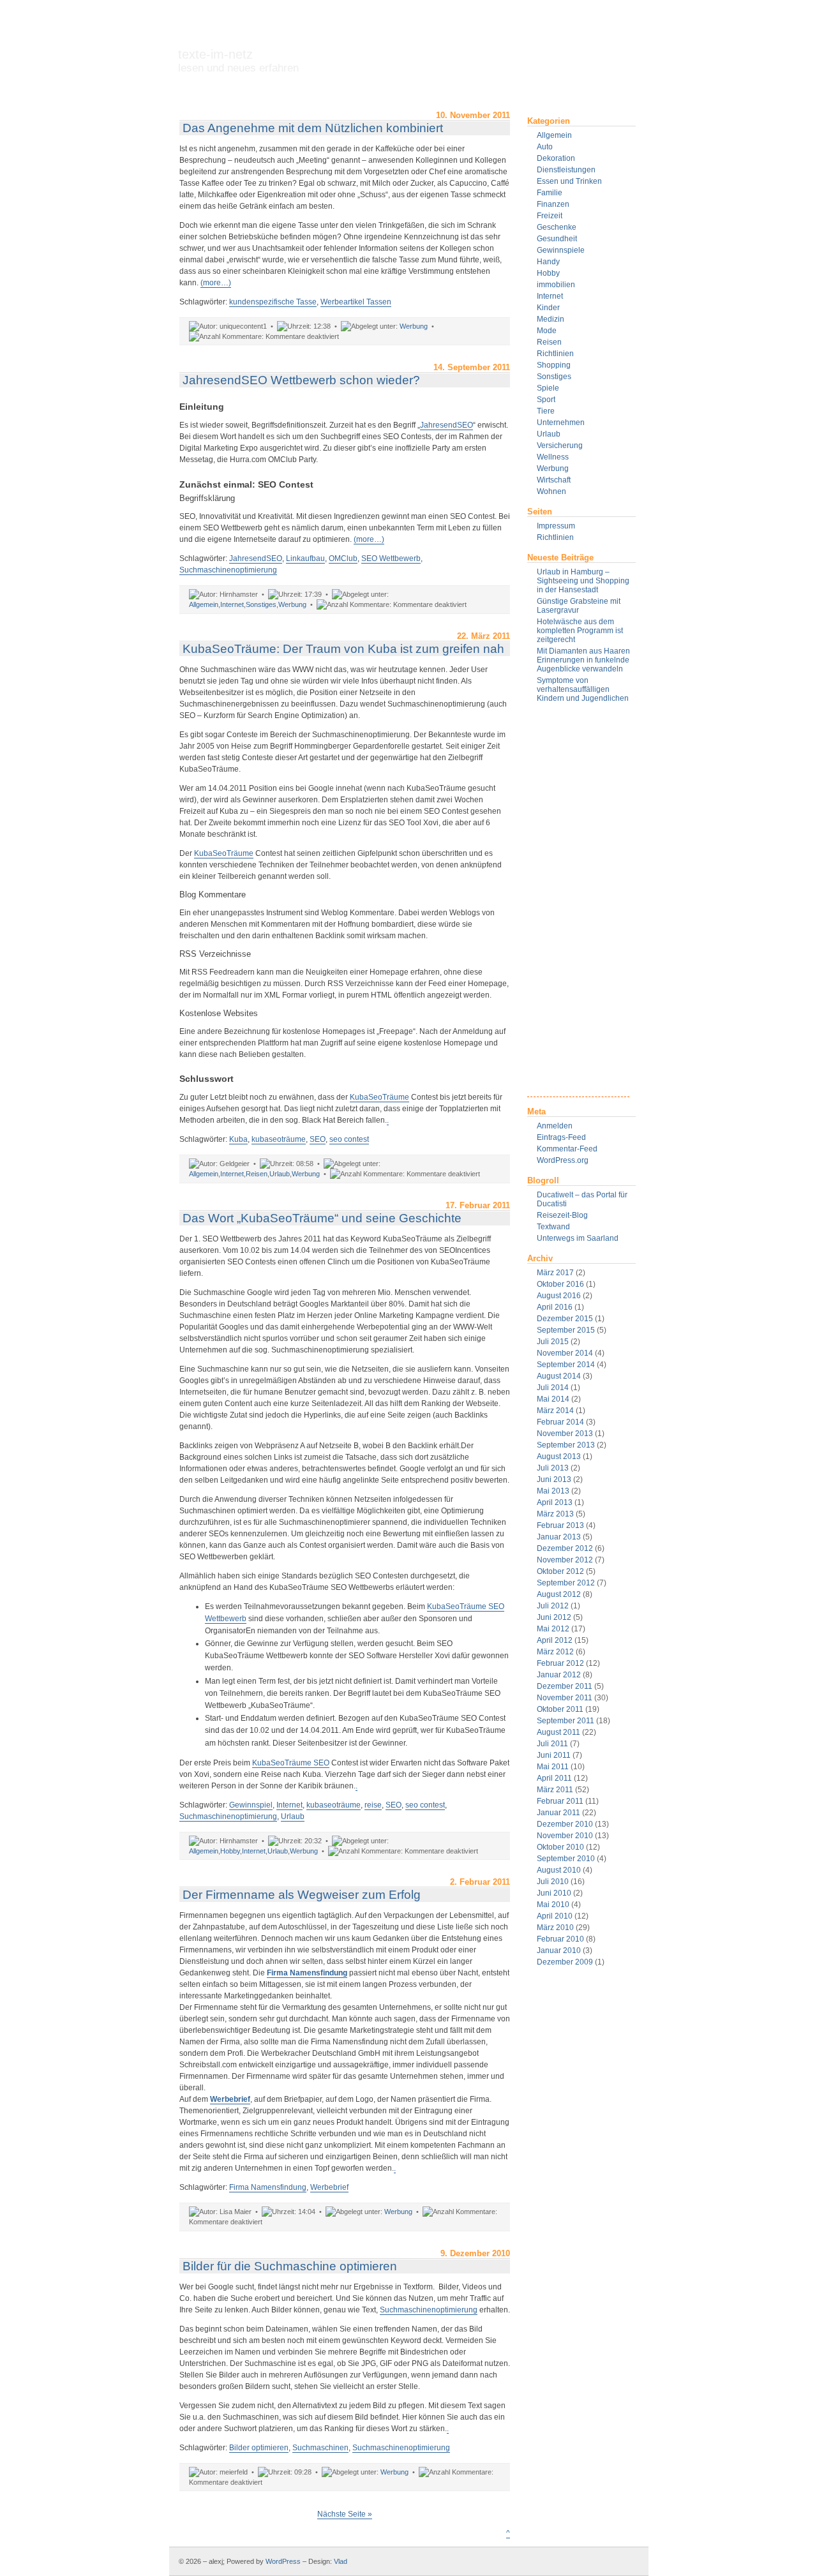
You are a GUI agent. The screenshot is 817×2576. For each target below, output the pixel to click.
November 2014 (565, 1353)
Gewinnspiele (561, 250)
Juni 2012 (554, 1617)
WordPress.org (563, 1160)
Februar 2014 (560, 1422)
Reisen (549, 342)
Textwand (553, 1227)
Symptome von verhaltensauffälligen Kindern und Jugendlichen (583, 689)
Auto (545, 147)
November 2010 (565, 1836)
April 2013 (555, 1502)
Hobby (548, 273)
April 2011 (554, 1778)
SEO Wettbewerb (391, 558)
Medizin (551, 319)
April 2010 (555, 1916)
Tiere (546, 411)
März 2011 (555, 1790)
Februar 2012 (560, 1663)
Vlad (341, 2561)
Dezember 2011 (565, 1686)
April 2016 (555, 1307)
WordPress (283, 2561)
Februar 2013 (560, 1525)
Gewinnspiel (251, 1805)
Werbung (553, 468)
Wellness (553, 457)
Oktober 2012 (560, 1571)
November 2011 (565, 1698)
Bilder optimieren (259, 2448)
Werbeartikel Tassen (356, 302)
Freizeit (550, 216)
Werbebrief (230, 2099)
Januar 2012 (559, 1675)
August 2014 (559, 1376)
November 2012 (565, 1560)
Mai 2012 (553, 1629)
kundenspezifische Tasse (273, 302)
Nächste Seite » (345, 2514)
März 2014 (555, 1411)
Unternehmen (561, 423)
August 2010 (559, 1870)
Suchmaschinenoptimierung (228, 570)
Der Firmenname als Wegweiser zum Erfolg (302, 1895)
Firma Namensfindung (307, 1973)
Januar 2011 (558, 1813)
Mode (547, 331)
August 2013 (559, 1456)
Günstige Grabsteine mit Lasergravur (579, 606)
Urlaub (549, 434)
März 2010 (555, 1928)
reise (373, 1805)
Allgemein (554, 135)
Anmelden (555, 1126)
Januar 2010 (559, 1951)
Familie (550, 193)
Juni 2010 (554, 1893)
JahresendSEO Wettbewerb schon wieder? (301, 380)
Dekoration (556, 158)
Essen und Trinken (569, 181)
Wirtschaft (554, 480)
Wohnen (551, 491)
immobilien (556, 285)
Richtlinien (555, 354)
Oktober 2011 (560, 1709)
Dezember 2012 (565, 1548)
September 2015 (566, 1330)
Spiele (548, 388)
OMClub (343, 558)
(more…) (216, 283)
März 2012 (555, 1652)
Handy (548, 262)
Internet (550, 296)
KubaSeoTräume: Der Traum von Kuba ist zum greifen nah (343, 649)
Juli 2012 (553, 1606)
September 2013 (566, 1445)
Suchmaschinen (320, 2448)
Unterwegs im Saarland (578, 1238)
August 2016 (559, 1296)
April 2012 (555, 1640)
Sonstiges (554, 377)
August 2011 (558, 1732)
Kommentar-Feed (567, 1149)
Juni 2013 (554, 1479)
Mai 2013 (553, 1491)
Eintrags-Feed (561, 1137)
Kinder (548, 308)
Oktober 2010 (560, 1847)
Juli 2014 (553, 1388)
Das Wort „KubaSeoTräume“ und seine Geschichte (322, 1218)
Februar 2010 (560, 1939)
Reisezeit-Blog (562, 1215)
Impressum (556, 526)
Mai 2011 (553, 1767)
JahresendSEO (446, 425)
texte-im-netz (238, 61)
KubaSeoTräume (224, 853)
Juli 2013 (553, 1468)
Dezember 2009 (565, 1962)
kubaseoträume (279, 1139)
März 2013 (555, 1514)
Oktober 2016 (560, 1284)
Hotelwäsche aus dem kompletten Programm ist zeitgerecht (580, 631)
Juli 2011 (552, 1744)
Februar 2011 (560, 1801)
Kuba (238, 1139)
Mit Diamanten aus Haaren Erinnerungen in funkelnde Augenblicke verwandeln (583, 660)
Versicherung (560, 446)
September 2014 (566, 1365)
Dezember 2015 (565, 1319)
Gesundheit (557, 239)
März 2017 (555, 1273)
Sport (546, 400)
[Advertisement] (578, 905)
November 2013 (565, 1434)
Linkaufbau (305, 558)
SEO (318, 1139)
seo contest (349, 1139)
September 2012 (566, 1583)
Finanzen (553, 204)
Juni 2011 (554, 1755)
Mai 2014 (553, 1399)
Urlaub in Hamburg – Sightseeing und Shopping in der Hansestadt (583, 581)
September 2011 (566, 1721)
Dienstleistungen (566, 170)
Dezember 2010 (565, 1824)
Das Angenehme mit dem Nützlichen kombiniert (313, 128)
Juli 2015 (553, 1342)
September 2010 (566, 1859)
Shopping (554, 365)
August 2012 (559, 1594)
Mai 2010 (553, 1905)
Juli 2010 (553, 1882)
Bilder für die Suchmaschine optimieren (290, 2266)
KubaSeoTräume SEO (291, 1763)
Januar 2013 (559, 1537)
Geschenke (557, 227)
